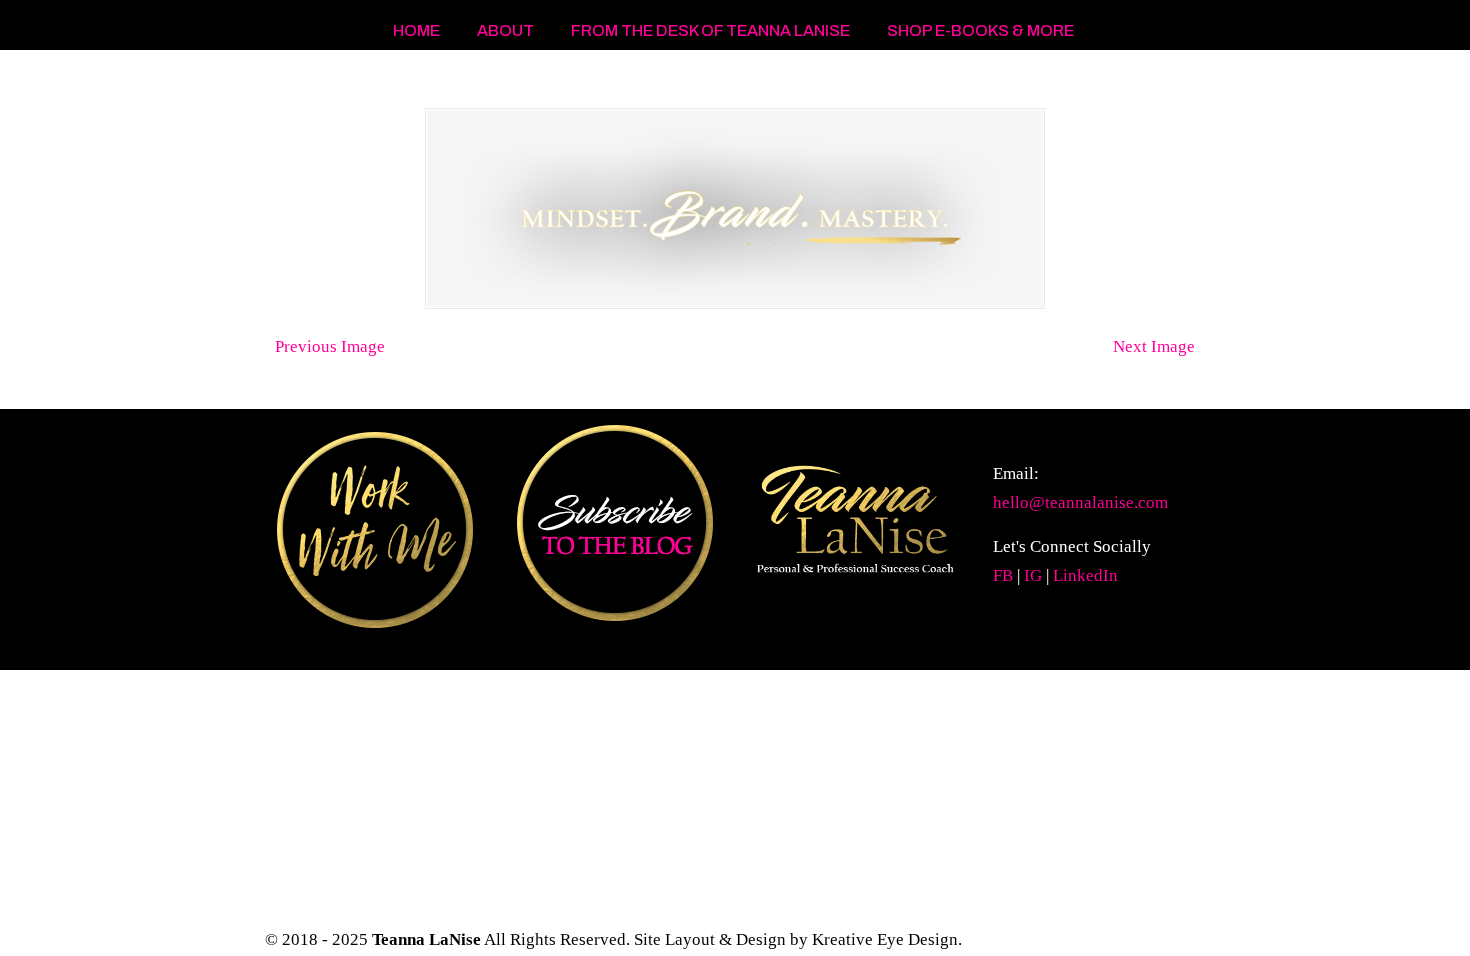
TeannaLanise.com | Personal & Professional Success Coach (425, 81)
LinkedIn (1085, 575)
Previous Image (330, 346)
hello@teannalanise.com (1080, 502)
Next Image (1154, 346)
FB (1003, 575)
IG (1033, 575)
